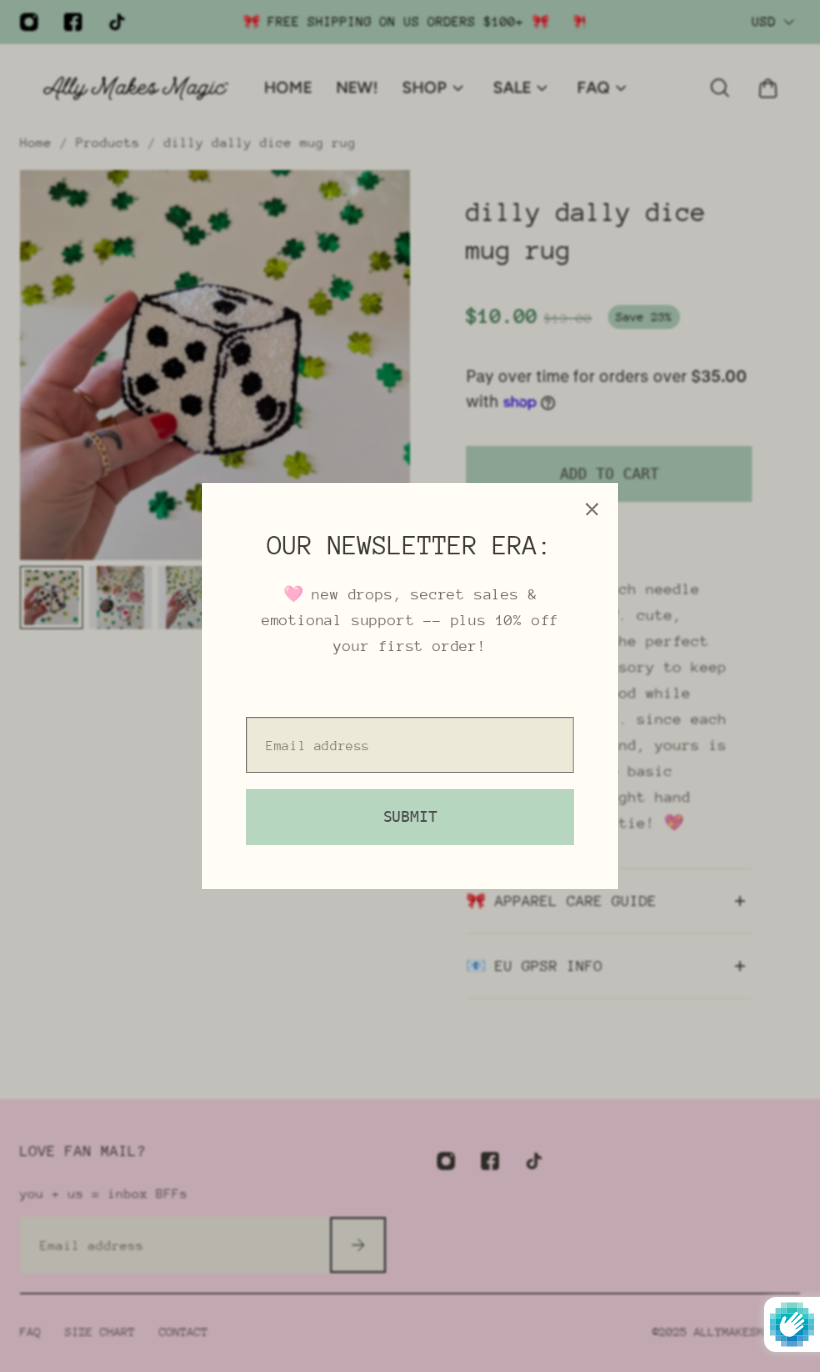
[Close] (592, 509)
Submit (410, 817)
